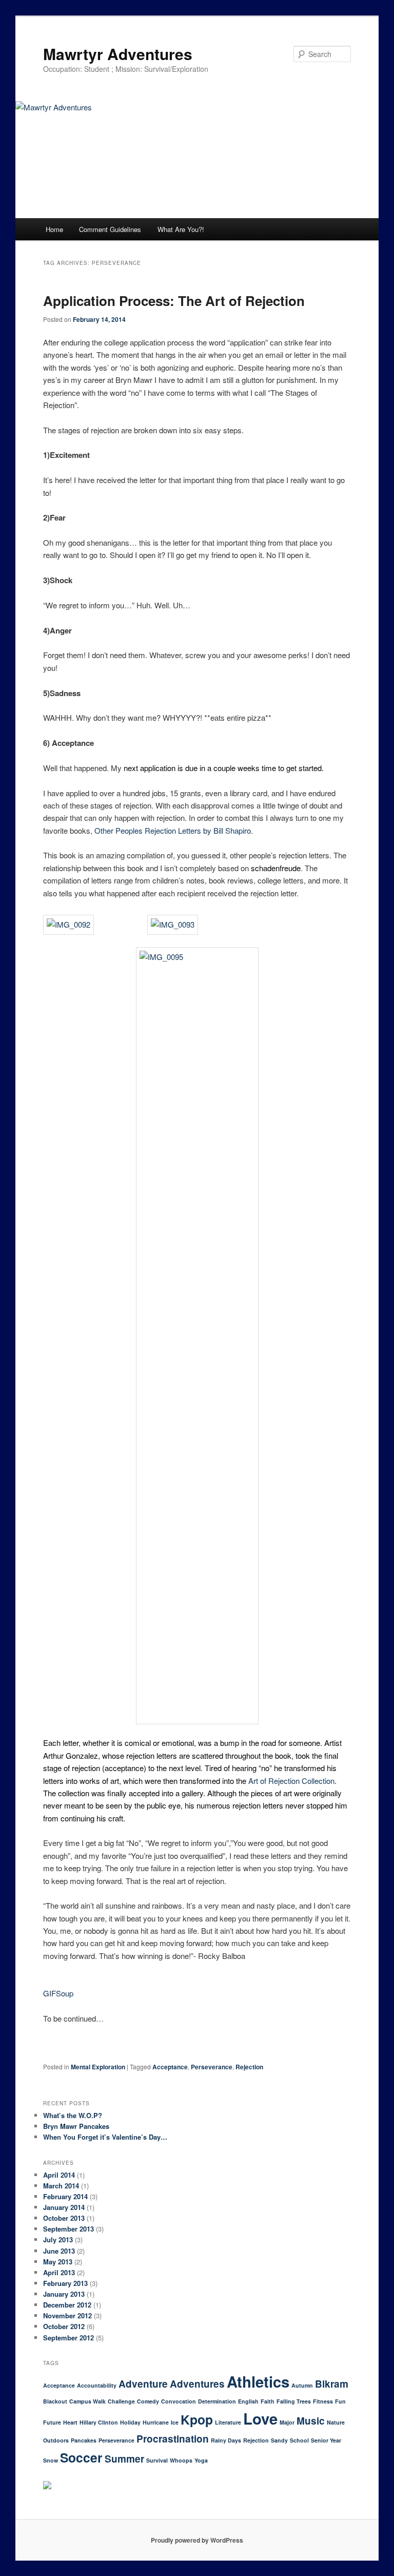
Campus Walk (87, 2401)
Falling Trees (294, 2401)
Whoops (181, 2460)
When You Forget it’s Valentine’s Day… (105, 2137)
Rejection (249, 2067)
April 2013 (59, 2272)
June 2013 (59, 2251)
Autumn (302, 2385)
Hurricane (156, 2422)
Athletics (258, 2381)
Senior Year (326, 2440)
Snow (51, 2460)
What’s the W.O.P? (73, 2115)
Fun (340, 2401)
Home (54, 229)
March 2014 (61, 2186)
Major (287, 2422)
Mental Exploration (98, 2067)
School (299, 2440)
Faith (268, 2401)
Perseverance (212, 2067)
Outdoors (56, 2440)
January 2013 (64, 2294)
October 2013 (64, 2218)
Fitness (323, 2401)
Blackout (55, 2401)
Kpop (197, 2419)
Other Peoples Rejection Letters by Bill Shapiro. (174, 830)
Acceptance (170, 2067)
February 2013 (65, 2283)
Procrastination (173, 2439)
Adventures (197, 2384)
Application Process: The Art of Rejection (174, 301)
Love (260, 2418)
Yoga (201, 2460)
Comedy (148, 2401)
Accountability (97, 2385)
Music (311, 2421)
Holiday (130, 2422)
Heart (70, 2422)
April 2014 (59, 2175)
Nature (336, 2422)
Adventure (143, 2384)
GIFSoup (58, 1993)
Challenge (121, 2401)
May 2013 (58, 2262)
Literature (228, 2422)
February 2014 (65, 2196)
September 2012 (68, 2338)
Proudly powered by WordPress (197, 2540)
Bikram (332, 2384)
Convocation (179, 2401)
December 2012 (67, 2305)
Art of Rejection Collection (291, 1781)
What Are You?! (181, 229)
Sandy (279, 2440)
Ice (175, 2422)
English (248, 2401)
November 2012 (67, 2315)
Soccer (81, 2457)
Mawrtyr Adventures (118, 54)
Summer (124, 2459)
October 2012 (64, 2326)
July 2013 (58, 2239)
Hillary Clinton (99, 2422)
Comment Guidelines (110, 229)
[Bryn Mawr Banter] (47, 2487)
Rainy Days (226, 2440)
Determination (217, 2401)
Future (52, 2422)
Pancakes (84, 2440)
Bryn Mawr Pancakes (76, 2126)
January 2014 (64, 2207)
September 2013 (68, 2229)
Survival (157, 2460)
